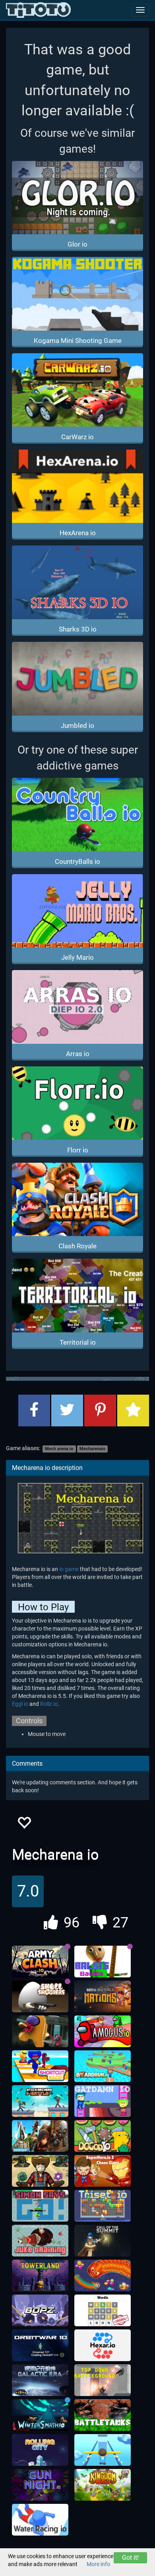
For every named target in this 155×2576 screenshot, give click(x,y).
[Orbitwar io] (40, 2345)
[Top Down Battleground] (103, 2380)
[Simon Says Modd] (40, 2206)
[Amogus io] (103, 2031)
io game (69, 1569)
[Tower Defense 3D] (40, 2171)
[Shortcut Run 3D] (40, 2066)
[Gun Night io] (40, 2485)
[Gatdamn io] (103, 2101)
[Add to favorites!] (24, 1825)
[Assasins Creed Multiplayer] (40, 2136)
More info (98, 2564)
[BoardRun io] (103, 2066)
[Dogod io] (103, 2136)
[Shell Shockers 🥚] (40, 1996)
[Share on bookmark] (133, 1410)
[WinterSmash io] (40, 2415)
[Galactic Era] (40, 2380)
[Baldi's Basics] (103, 1962)
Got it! (130, 2558)
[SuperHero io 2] (103, 2171)
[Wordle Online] (103, 2310)
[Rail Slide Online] (103, 2450)
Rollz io (49, 1704)
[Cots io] (103, 2241)
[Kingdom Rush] (103, 2485)
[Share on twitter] (67, 1410)
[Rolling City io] (40, 2450)
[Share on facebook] (34, 1410)
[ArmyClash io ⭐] (40, 1962)
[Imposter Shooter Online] (40, 2031)
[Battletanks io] (103, 2415)
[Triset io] (103, 2206)
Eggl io (20, 1704)
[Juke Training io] (40, 2241)
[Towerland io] (40, 2276)
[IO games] (38, 10)
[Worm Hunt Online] (103, 2276)
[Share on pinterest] (100, 1410)
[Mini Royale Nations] (103, 1996)
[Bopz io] (40, 2310)
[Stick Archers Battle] (40, 2101)
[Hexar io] (103, 2345)
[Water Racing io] (40, 2520)
